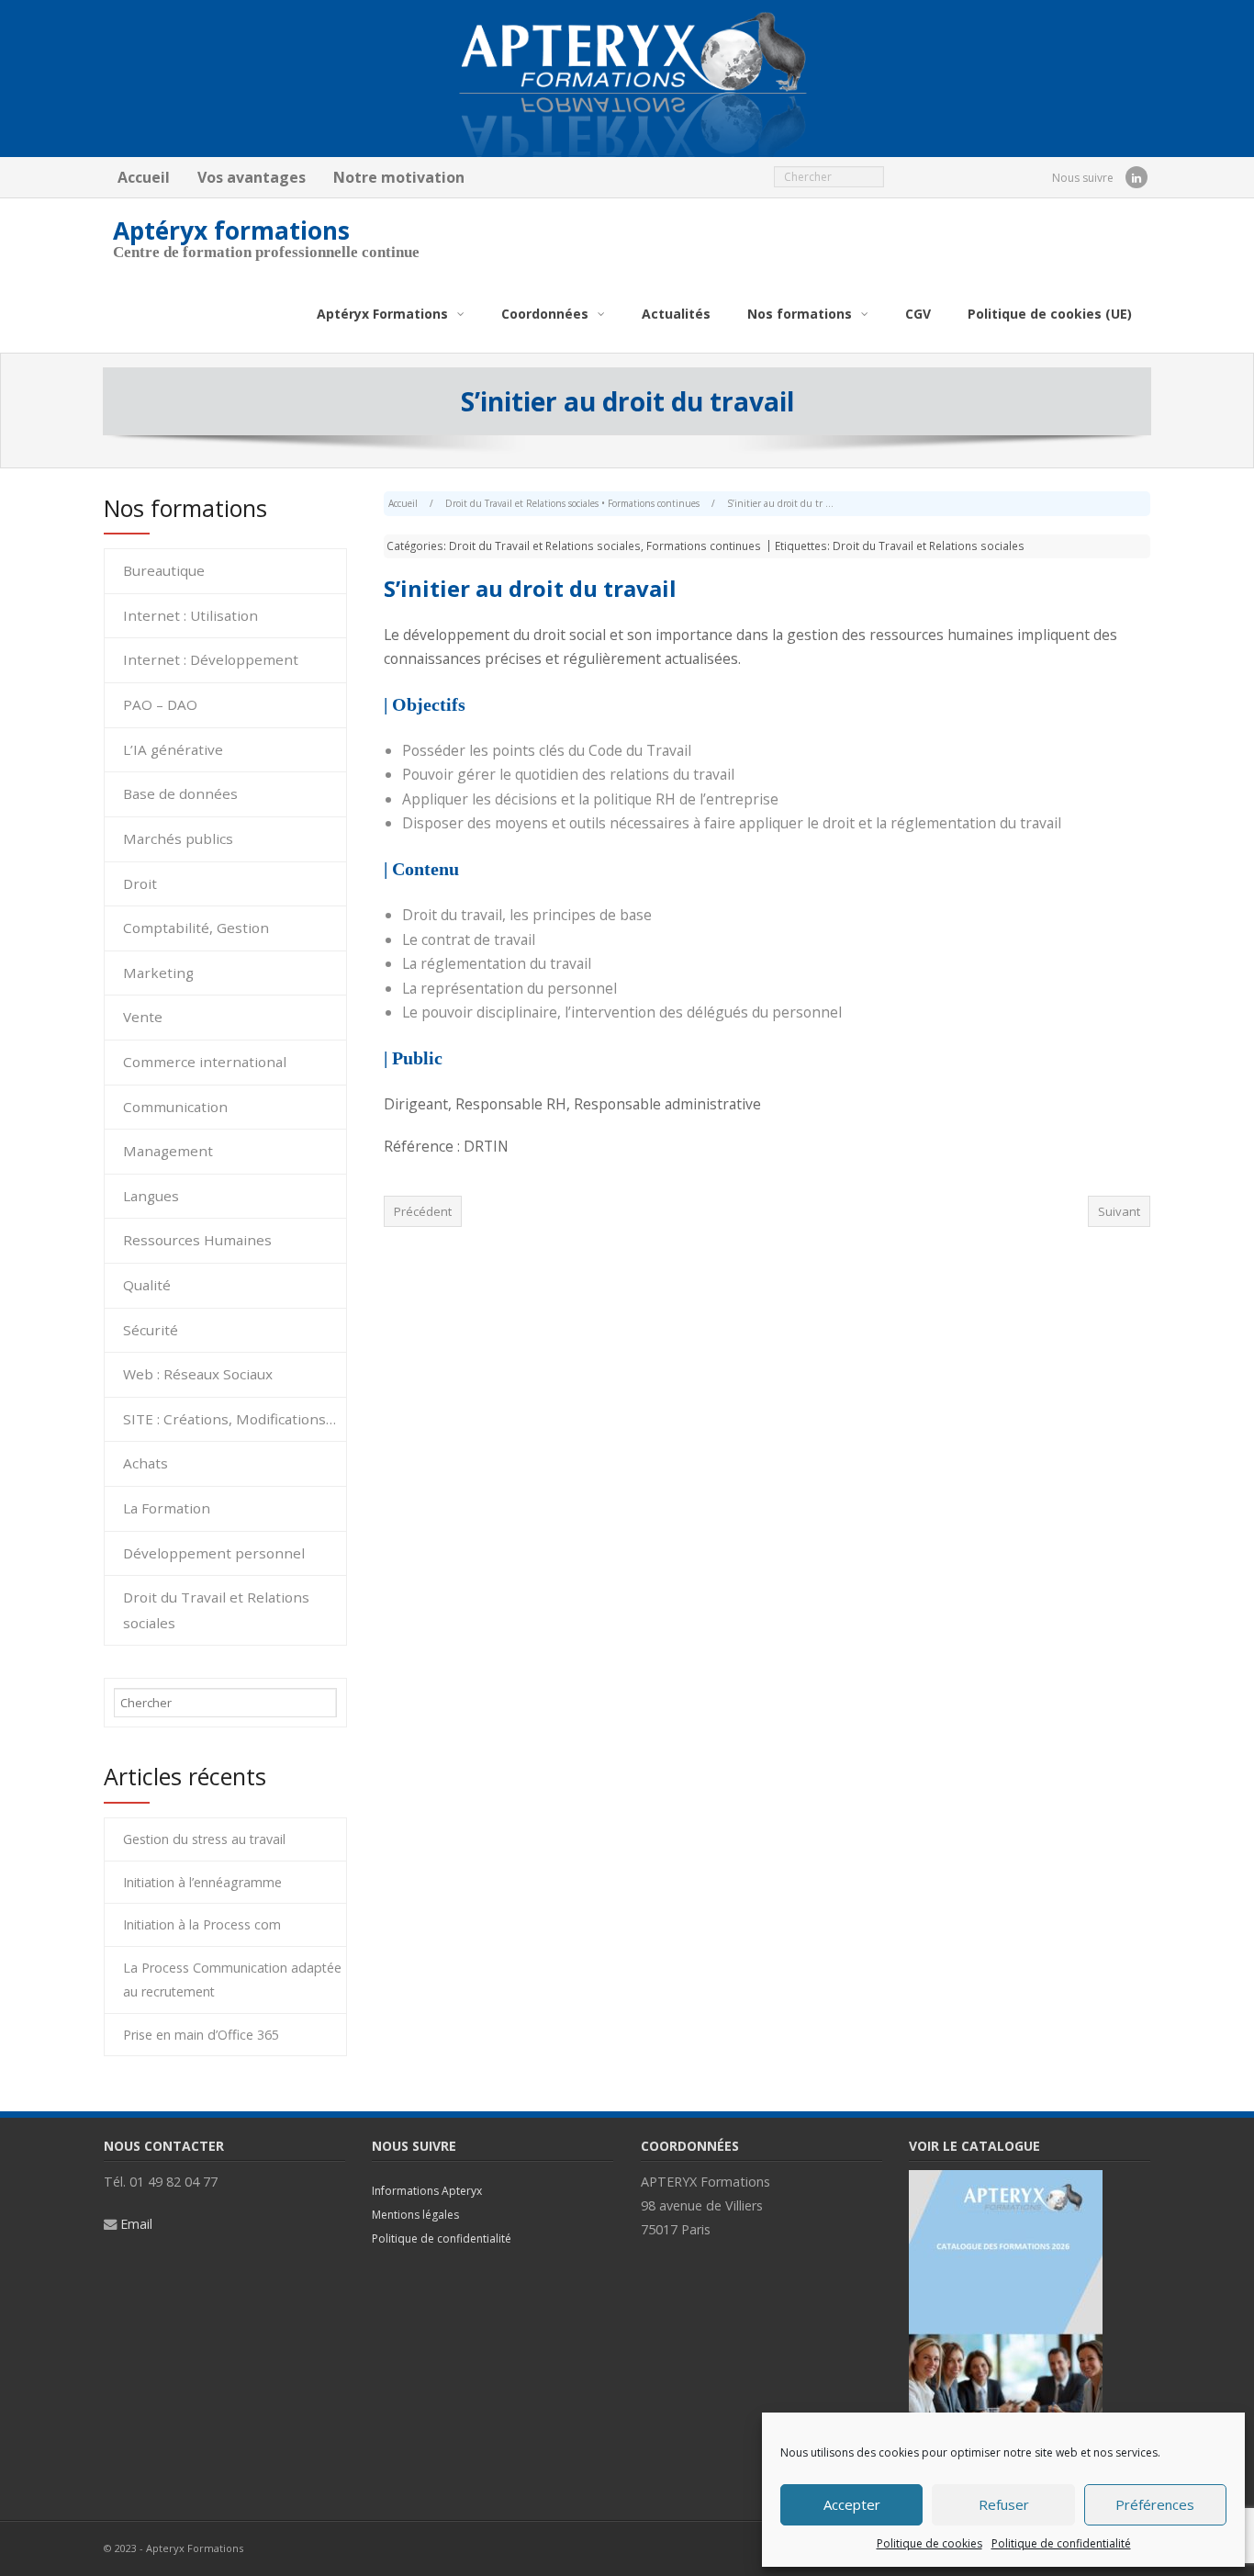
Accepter (852, 2504)
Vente (143, 1017)
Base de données (180, 793)
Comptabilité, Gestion (196, 928)
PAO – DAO (160, 704)
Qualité (147, 1285)
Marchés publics (178, 838)
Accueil (144, 177)
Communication (175, 1107)
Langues (151, 1196)
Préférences (1155, 2504)
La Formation (167, 1508)
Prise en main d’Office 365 (201, 2035)
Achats (146, 1463)
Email (136, 2224)
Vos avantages (252, 177)
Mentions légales (415, 2215)
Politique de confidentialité (1061, 2543)
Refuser (1004, 2504)
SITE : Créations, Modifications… (230, 1419)
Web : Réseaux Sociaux (198, 1374)
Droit (140, 883)
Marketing (158, 973)
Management (168, 1151)
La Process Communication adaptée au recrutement (232, 1980)
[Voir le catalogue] (1006, 2180)
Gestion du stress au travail (204, 1839)
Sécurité (151, 1330)
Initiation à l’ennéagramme (202, 1882)
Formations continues (654, 503)
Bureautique (164, 570)
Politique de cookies (929, 2543)
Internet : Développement (211, 659)
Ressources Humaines (197, 1240)
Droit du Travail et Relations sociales (522, 503)
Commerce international (205, 1062)
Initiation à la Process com (202, 1924)
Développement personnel (214, 1553)
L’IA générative (173, 749)
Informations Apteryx (427, 2191)
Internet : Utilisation (190, 615)
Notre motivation (399, 177)
